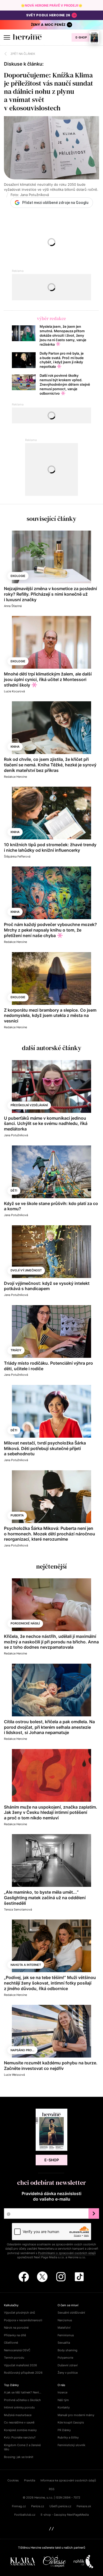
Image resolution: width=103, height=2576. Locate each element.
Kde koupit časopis (71, 2422)
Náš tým (63, 2400)
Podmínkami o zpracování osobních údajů (67, 2253)
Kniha (15, 747)
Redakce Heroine (15, 777)
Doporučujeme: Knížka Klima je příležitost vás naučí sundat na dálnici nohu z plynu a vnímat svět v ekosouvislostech (48, 92)
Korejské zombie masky (20, 2430)
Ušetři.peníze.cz (60, 2506)
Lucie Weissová (14, 2075)
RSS (52, 2489)
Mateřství (64, 2328)
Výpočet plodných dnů (19, 2313)
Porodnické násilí (25, 1623)
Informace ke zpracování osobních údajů (68, 2480)
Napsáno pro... (22, 2050)
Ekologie (18, 576)
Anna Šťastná (13, 606)
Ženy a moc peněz (48, 25)
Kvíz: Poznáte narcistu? (20, 2437)
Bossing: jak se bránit (19, 2457)
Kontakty (64, 2407)
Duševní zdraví (68, 2365)
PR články (64, 2430)
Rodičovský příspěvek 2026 (23, 2373)
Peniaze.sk (84, 2506)
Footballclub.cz (25, 2515)
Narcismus (65, 2320)
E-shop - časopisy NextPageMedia (65, 2515)
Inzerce (62, 2392)
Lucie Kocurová (14, 691)
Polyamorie (65, 2358)
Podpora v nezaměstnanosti (23, 2320)
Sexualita (64, 2343)
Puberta (17, 1515)
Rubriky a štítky (68, 2437)
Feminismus (66, 2335)
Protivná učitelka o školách (22, 2400)
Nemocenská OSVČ (17, 2350)
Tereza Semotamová (18, 1909)
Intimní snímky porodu (19, 2407)
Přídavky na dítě (15, 2335)
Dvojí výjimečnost (26, 1270)
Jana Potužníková (16, 1135)
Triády (16, 1350)
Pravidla (30, 2480)
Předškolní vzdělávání (29, 1105)
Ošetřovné (11, 2343)
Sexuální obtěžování (71, 2313)
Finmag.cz (19, 2506)
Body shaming (67, 2350)
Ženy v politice (68, 2373)
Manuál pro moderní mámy (76, 2415)
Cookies (13, 2480)
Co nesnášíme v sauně (19, 2422)
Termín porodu (14, 2358)
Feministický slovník (71, 2445)
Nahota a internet (26, 1965)
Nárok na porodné (16, 2328)
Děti (14, 1191)
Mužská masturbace (18, 2415)
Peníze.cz (38, 2506)
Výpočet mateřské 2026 (20, 2365)
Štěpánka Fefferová (17, 856)
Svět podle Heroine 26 (48, 15)
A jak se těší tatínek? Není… (23, 2392)
